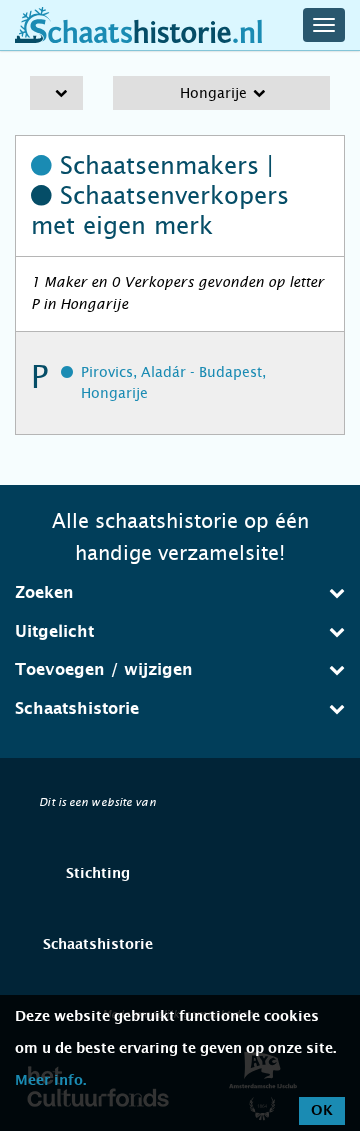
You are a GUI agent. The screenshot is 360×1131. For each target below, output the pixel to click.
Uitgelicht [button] (54, 632)
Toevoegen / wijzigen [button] (104, 670)
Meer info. (50, 1081)
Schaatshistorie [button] (77, 709)
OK (322, 1111)
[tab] (180, 593)
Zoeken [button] (44, 593)
